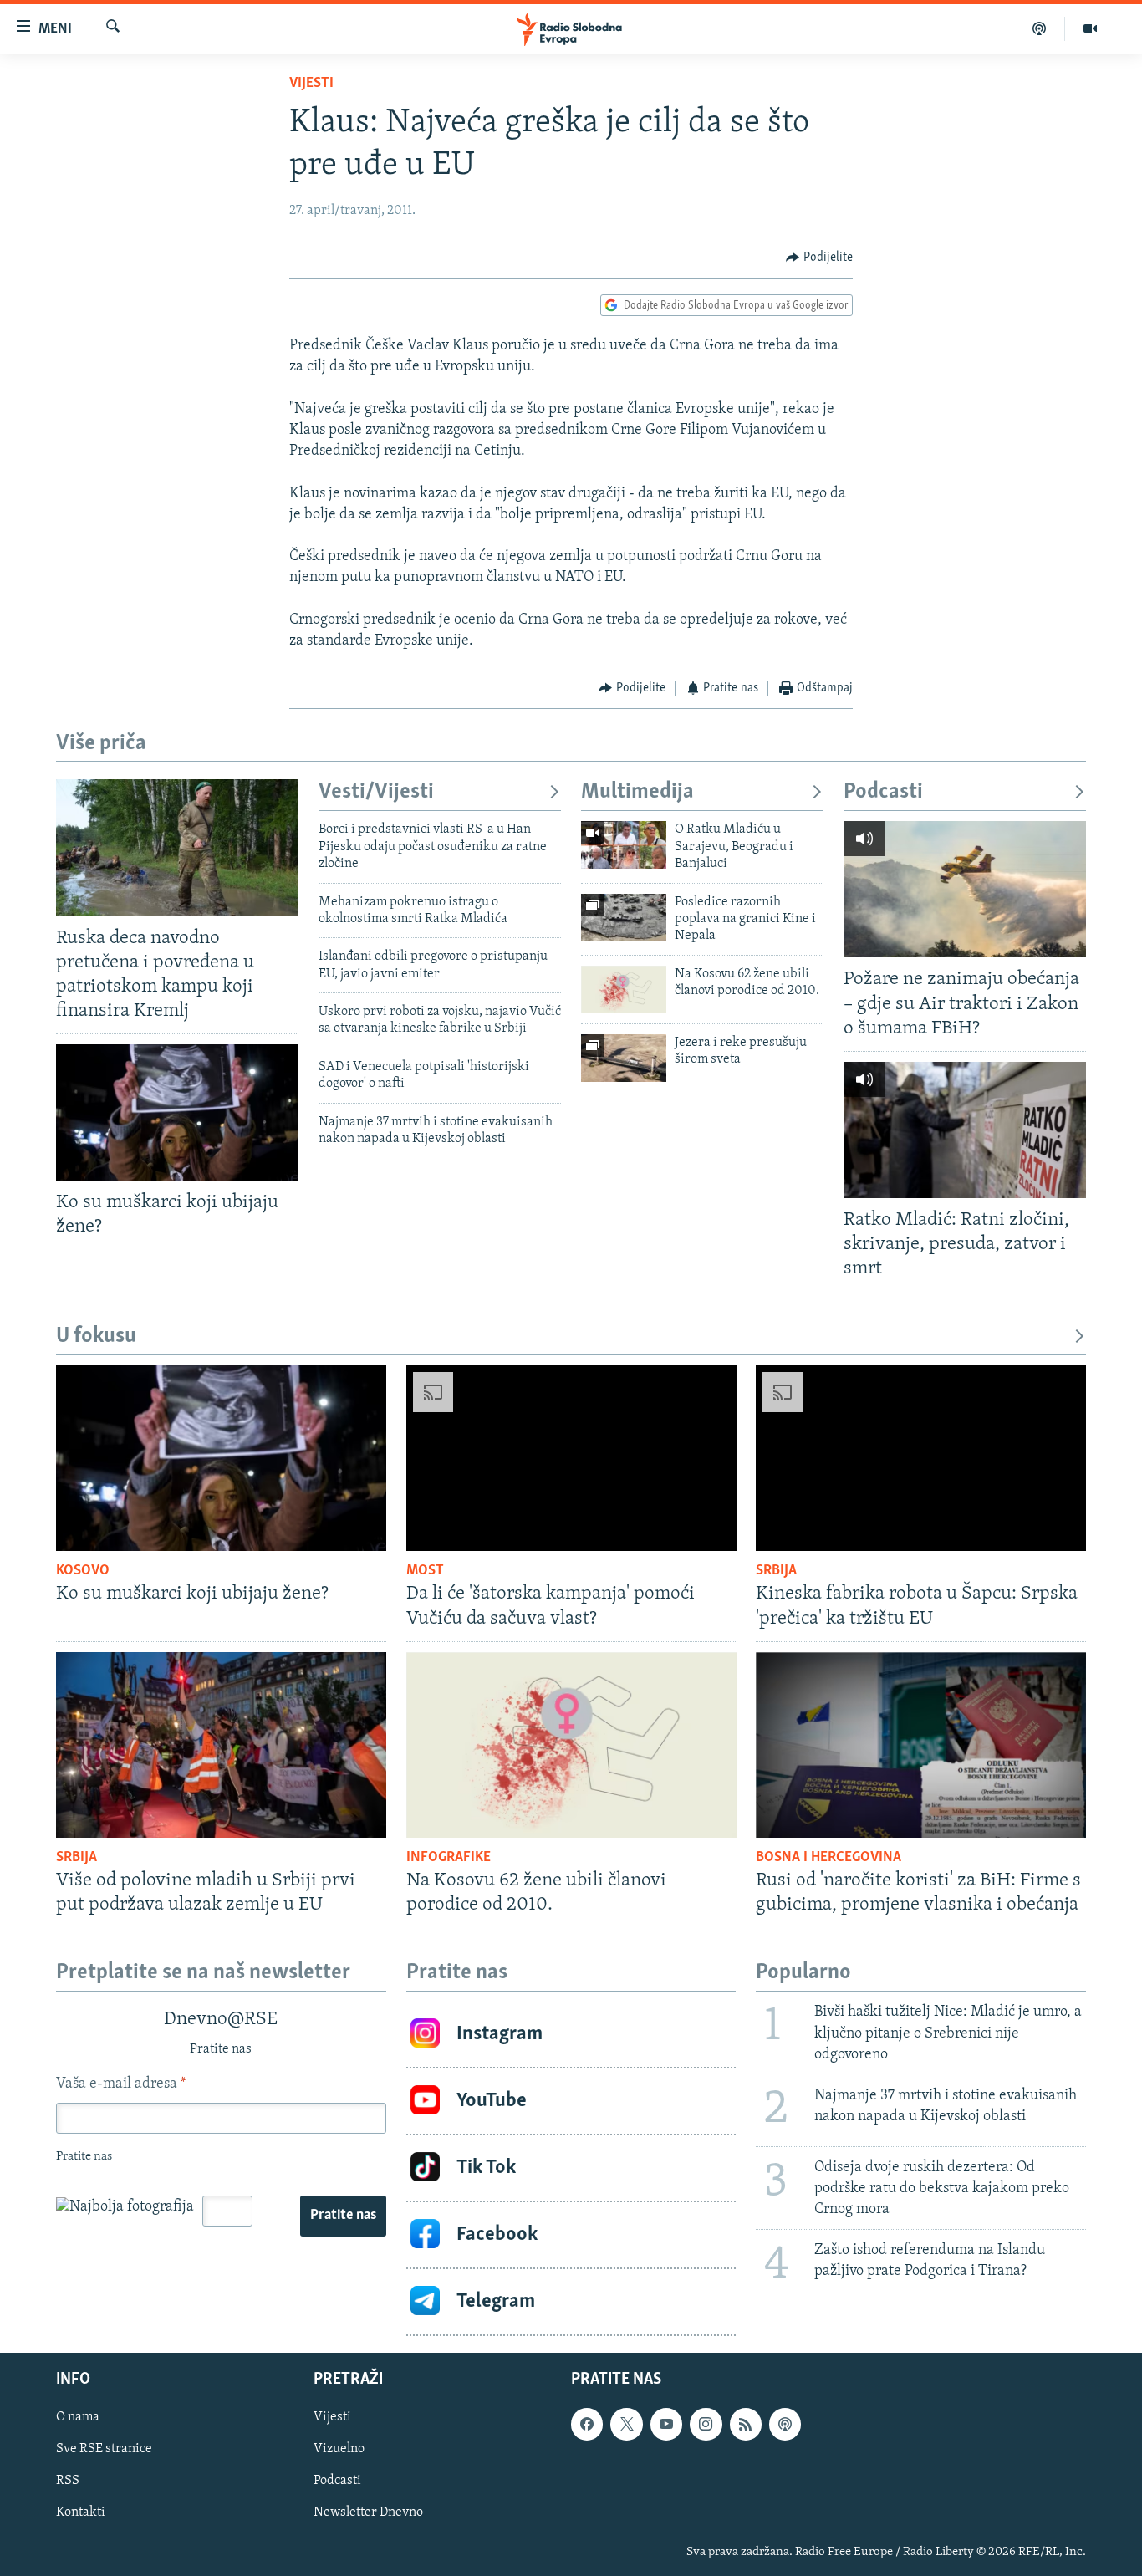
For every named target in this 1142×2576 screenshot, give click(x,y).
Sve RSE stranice (104, 2449)
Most (425, 1571)
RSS (68, 2481)
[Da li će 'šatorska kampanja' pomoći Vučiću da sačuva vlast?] (571, 1458)
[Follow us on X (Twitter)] (626, 2424)
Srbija (776, 1571)
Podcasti (883, 792)
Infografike (449, 1858)
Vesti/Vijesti (376, 792)
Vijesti (311, 84)
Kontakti (81, 2512)
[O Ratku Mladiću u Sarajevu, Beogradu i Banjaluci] (624, 845)
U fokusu (96, 1336)
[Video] (1090, 28)
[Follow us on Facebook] (587, 2424)
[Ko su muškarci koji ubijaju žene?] (177, 1112)
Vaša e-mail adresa (121, 2084)
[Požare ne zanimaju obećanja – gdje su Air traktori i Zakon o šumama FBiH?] (965, 889)
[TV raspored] (785, 2424)
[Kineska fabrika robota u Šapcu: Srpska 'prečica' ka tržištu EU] (921, 1458)
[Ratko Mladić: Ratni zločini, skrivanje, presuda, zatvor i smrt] (965, 1130)
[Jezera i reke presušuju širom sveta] (624, 1058)
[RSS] (746, 2424)
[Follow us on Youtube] (666, 2424)
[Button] (819, 258)
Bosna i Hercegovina (828, 1858)
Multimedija (637, 792)
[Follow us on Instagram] (706, 2424)
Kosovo (83, 1571)
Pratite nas (343, 2216)
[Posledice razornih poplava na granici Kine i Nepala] (624, 918)
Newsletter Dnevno (368, 2512)
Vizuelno (339, 2449)
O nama (78, 2417)
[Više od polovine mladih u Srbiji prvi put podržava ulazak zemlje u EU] (221, 1745)
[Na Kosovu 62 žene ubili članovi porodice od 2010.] (624, 990)
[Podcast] (1040, 28)
